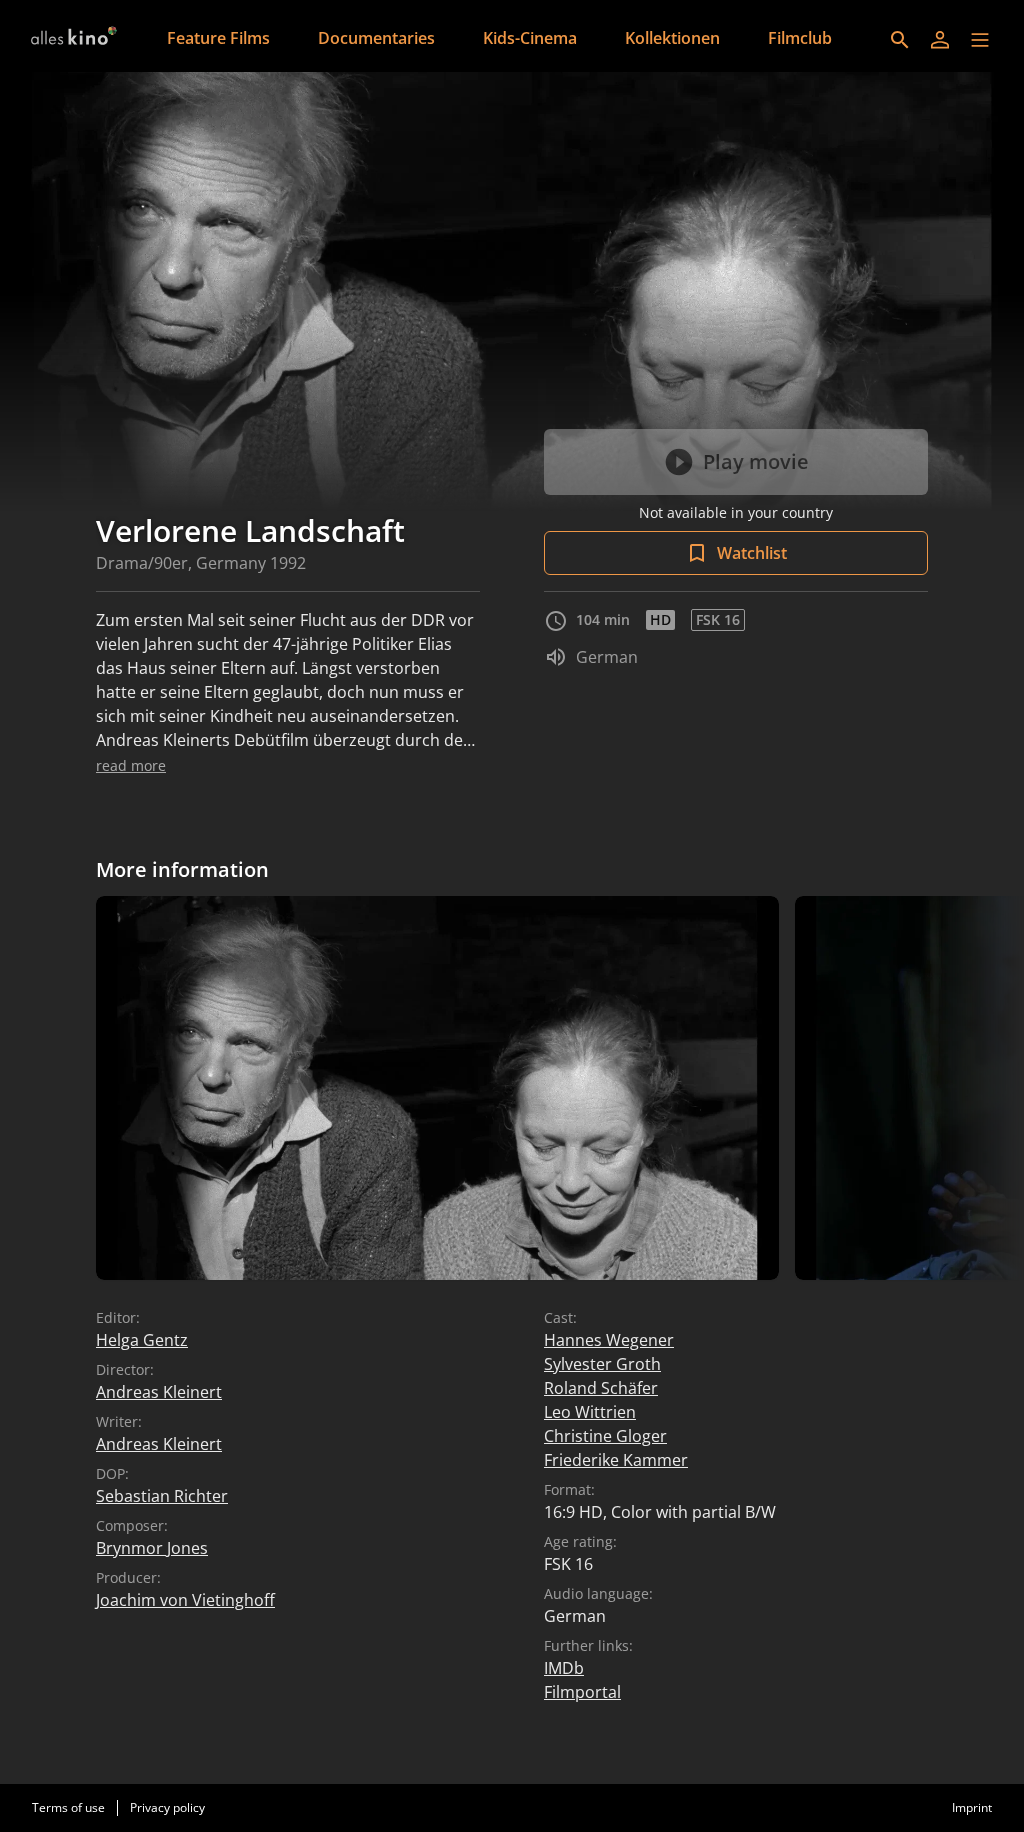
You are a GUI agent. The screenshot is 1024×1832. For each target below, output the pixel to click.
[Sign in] (940, 40)
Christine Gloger (605, 1436)
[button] (980, 40)
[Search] (900, 40)
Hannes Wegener (609, 1340)
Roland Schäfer (601, 1388)
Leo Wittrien (590, 1412)
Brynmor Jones (152, 1548)
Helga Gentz (142, 1340)
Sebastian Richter (162, 1496)
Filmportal (582, 1692)
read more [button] (131, 765)
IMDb (564, 1668)
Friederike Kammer (616, 1460)
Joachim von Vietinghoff (185, 1600)
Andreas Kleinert (159, 1392)
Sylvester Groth (602, 1364)
